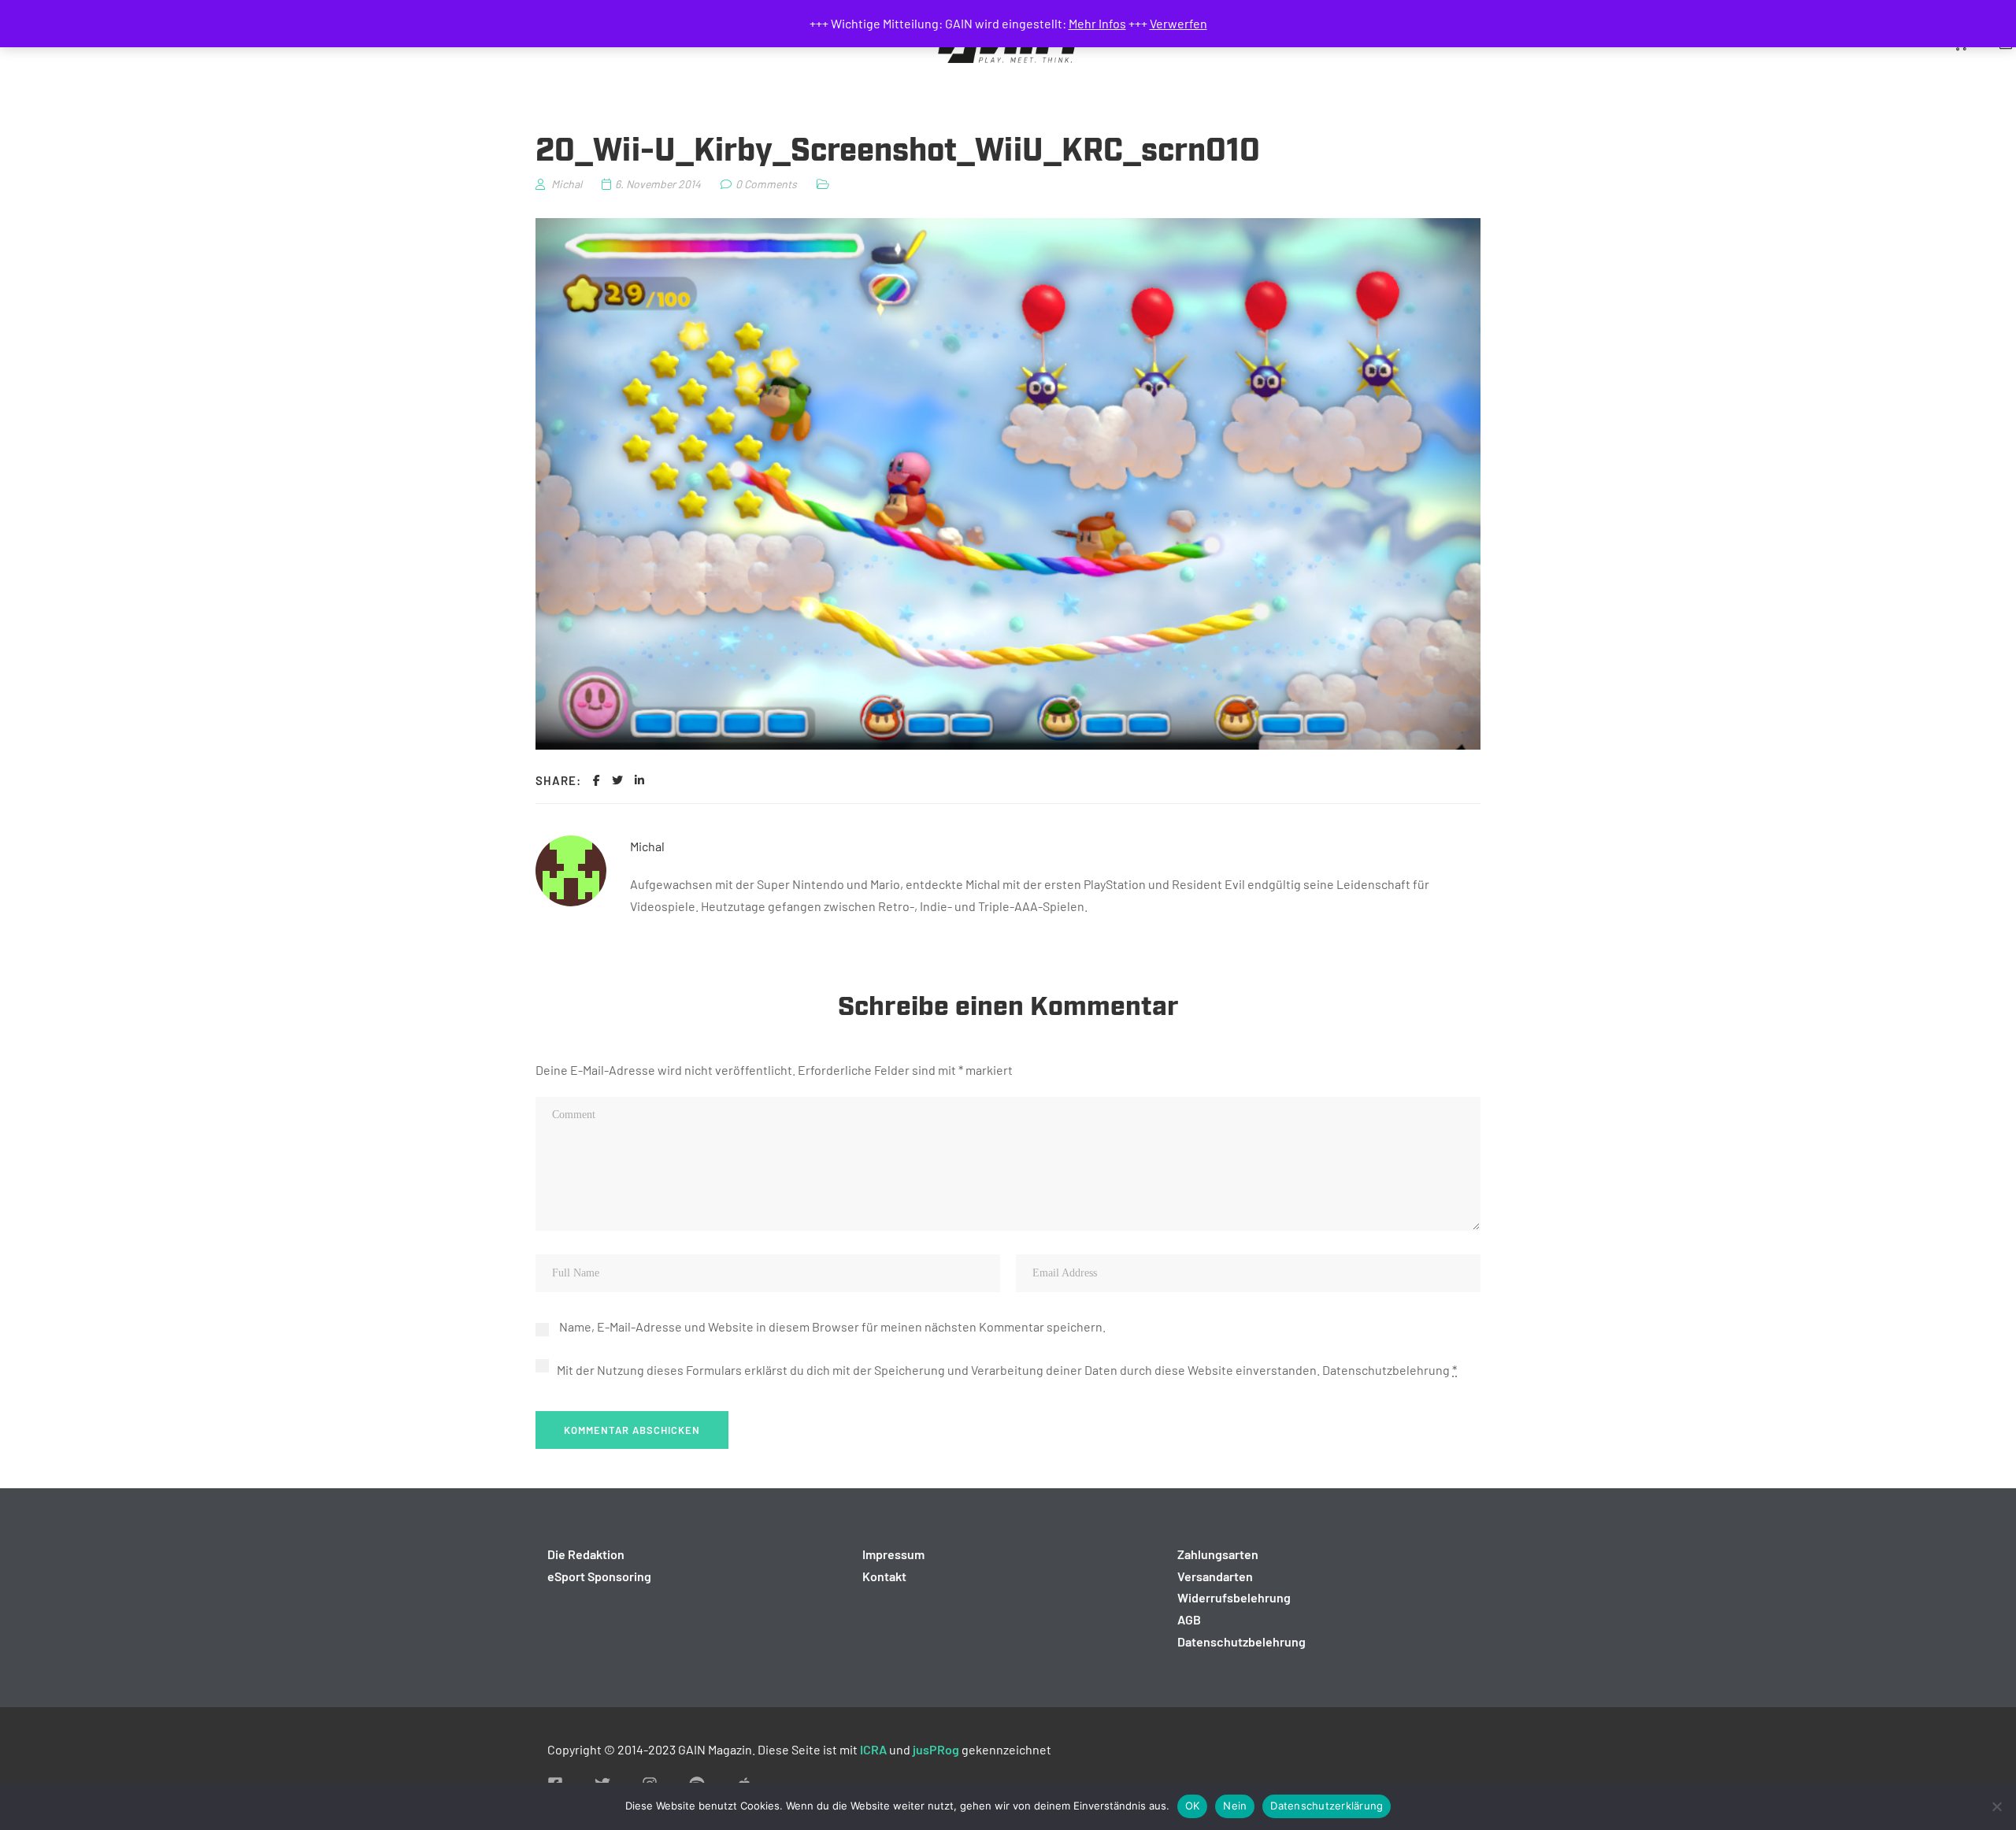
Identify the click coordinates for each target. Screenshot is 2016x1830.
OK (1193, 1806)
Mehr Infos (1097, 23)
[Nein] (1996, 1806)
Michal (647, 846)
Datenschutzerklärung (1327, 1806)
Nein (1235, 1806)
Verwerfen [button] (1178, 23)
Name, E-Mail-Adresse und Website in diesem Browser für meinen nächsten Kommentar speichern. (832, 1326)
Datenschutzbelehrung (1386, 1370)
